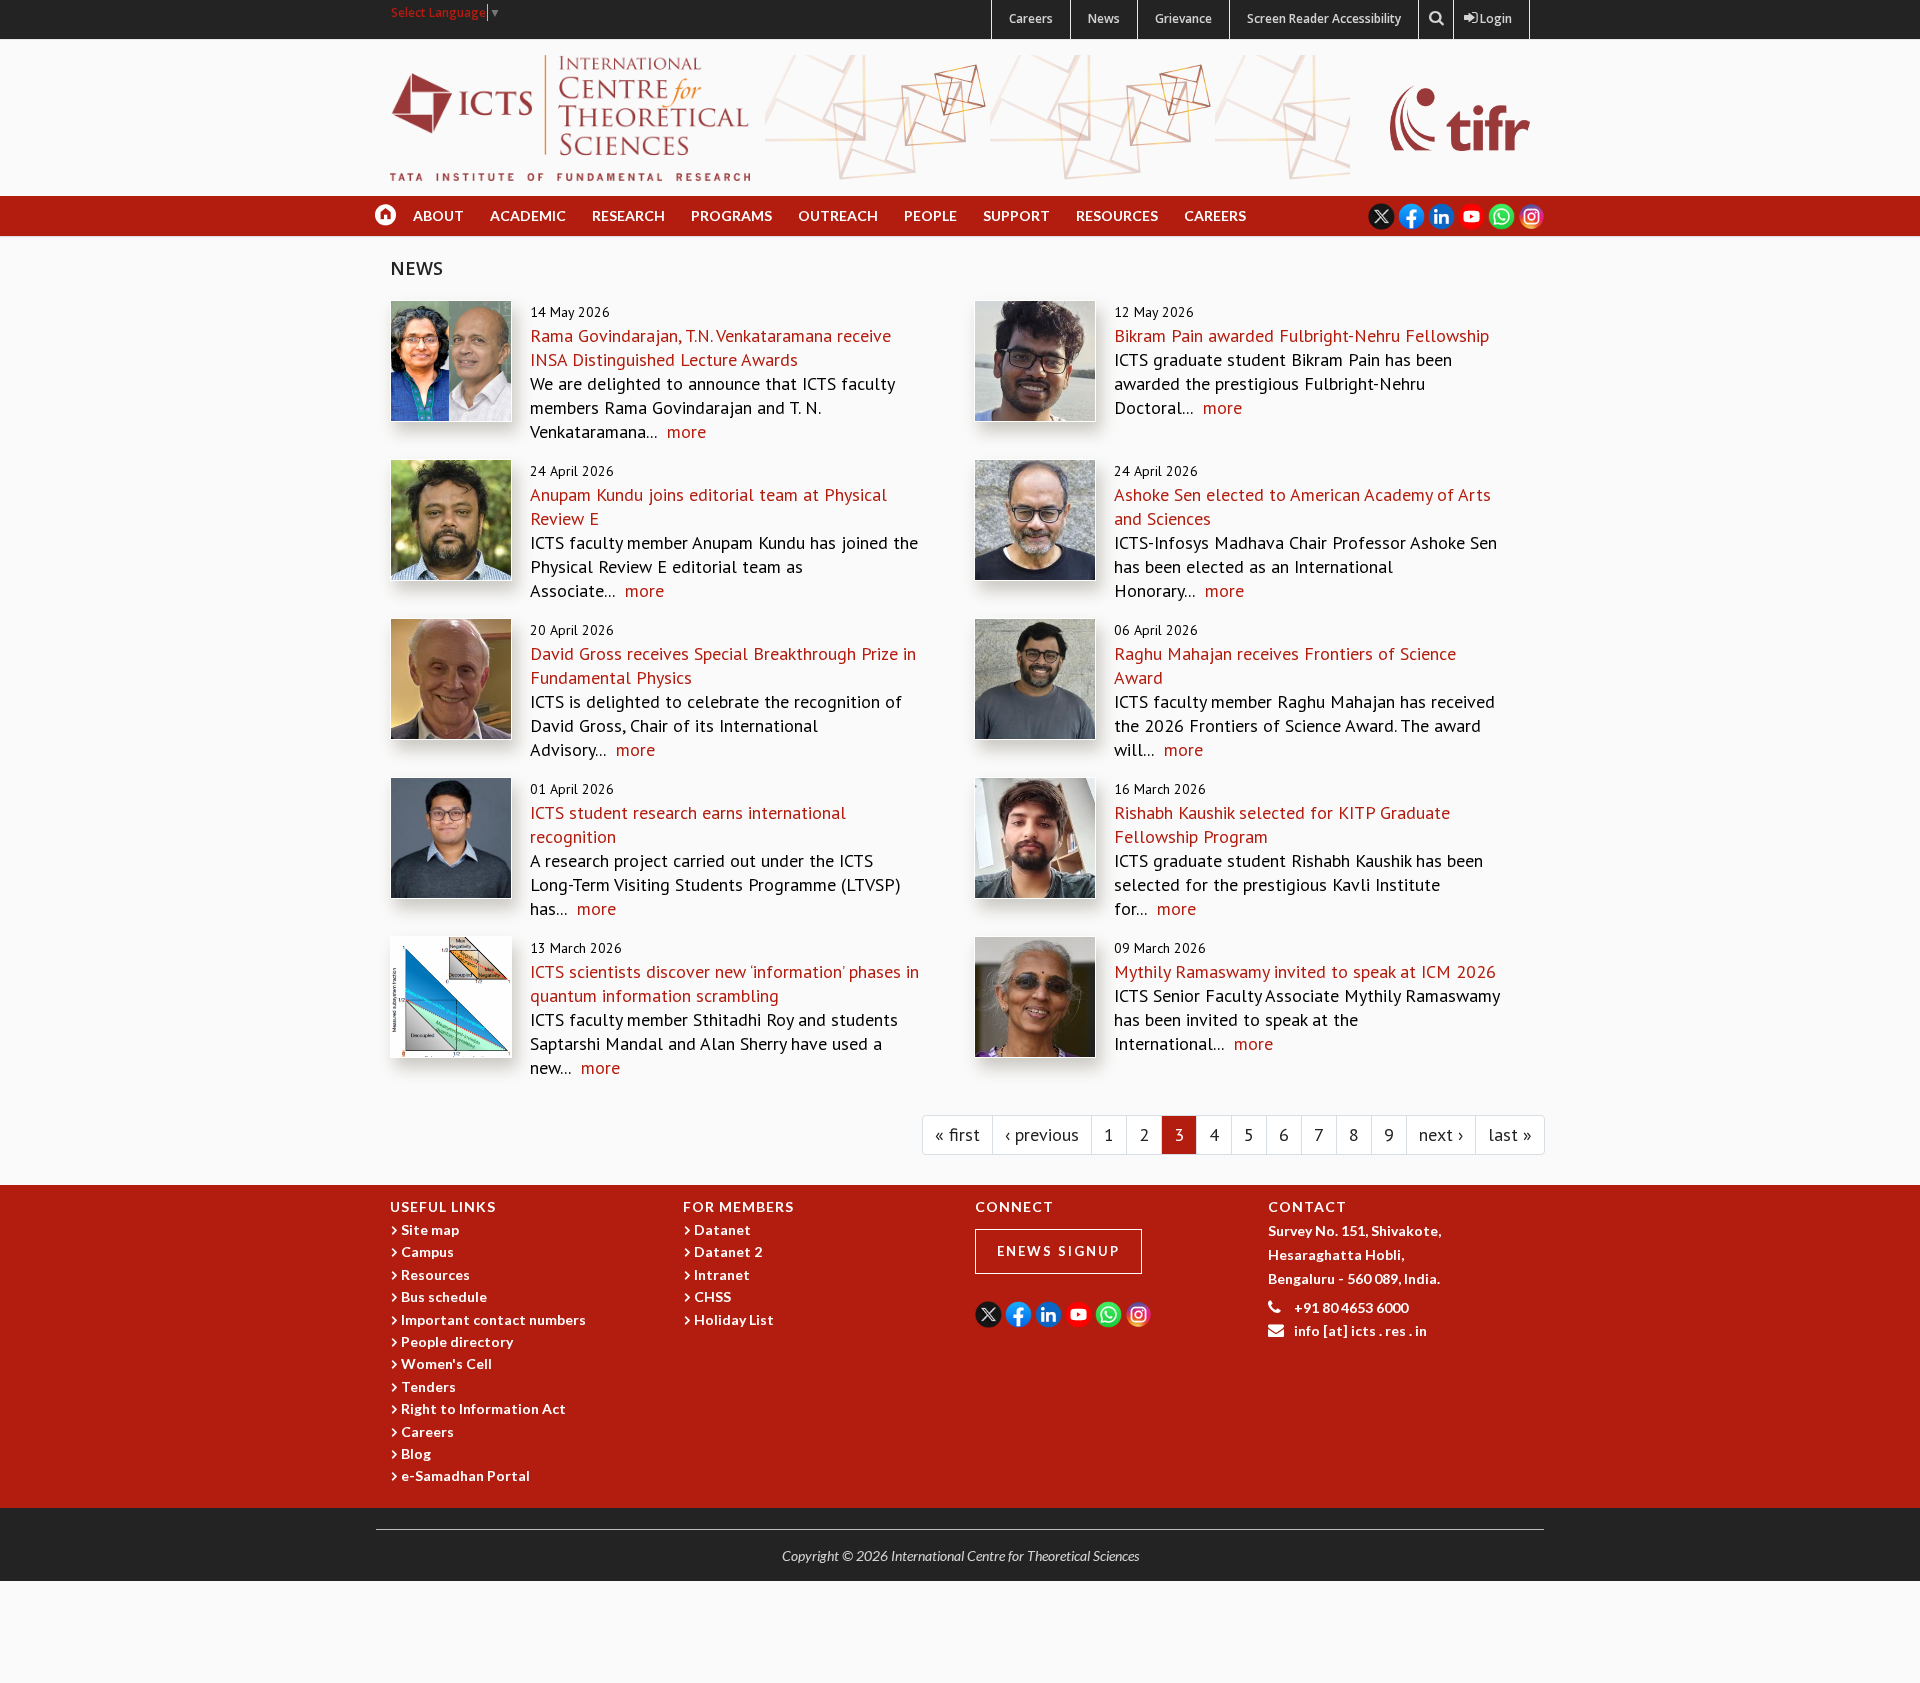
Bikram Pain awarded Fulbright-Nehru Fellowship (1301, 335)
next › (1441, 1134)
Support (1016, 215)
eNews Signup (1058, 1251)
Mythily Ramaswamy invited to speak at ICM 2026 (1305, 971)
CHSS (712, 1296)
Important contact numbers (493, 1319)
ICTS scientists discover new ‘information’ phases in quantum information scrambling (724, 983)
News (1104, 18)
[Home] (570, 116)
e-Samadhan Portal (465, 1475)
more (686, 431)
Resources (1117, 215)
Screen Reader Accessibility (1324, 18)
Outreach (838, 215)
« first (957, 1134)
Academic (528, 215)
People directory (457, 1341)
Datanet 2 (728, 1251)
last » (1510, 1134)
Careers (1031, 18)
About (438, 215)
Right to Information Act (483, 1408)
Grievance (1183, 18)
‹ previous (1042, 1134)
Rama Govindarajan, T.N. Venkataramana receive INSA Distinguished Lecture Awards (710, 347)
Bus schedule (444, 1296)
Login (1491, 18)
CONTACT (1307, 1206)
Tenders (428, 1386)
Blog (416, 1453)
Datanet (722, 1229)
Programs (731, 215)
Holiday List (734, 1319)
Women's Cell (446, 1363)
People (930, 215)
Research (628, 215)
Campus (427, 1251)
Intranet (722, 1274)
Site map (430, 1229)
